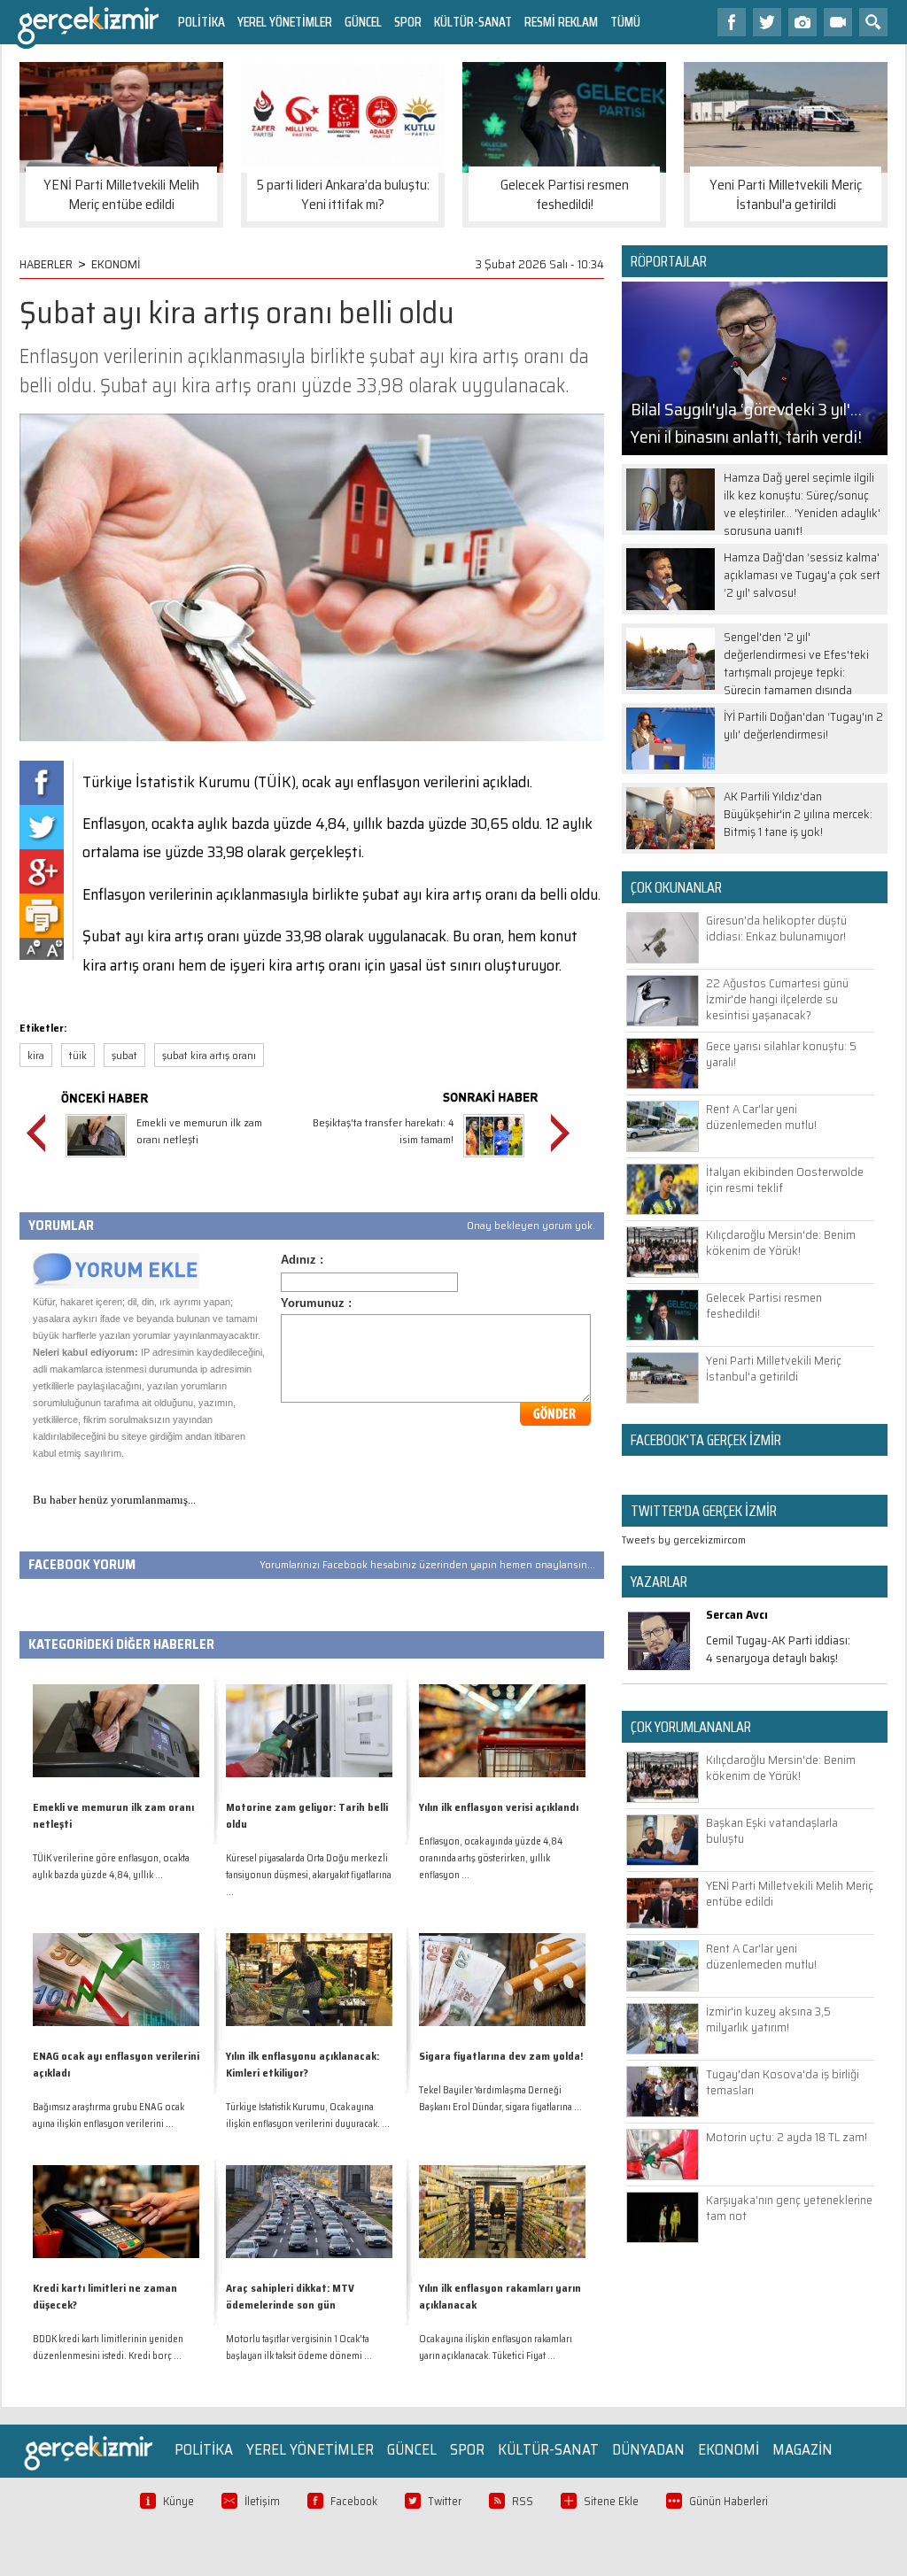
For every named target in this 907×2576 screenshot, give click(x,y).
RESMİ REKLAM (561, 22)
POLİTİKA (202, 22)
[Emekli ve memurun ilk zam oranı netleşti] (96, 1160)
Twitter (445, 2501)
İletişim (262, 2501)
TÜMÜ (625, 22)
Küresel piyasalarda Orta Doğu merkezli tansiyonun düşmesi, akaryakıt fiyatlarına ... (309, 1875)
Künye (178, 2501)
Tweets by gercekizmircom (684, 1539)
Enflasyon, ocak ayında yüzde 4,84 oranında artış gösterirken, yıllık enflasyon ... (491, 1858)
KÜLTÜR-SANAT (473, 22)
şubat (124, 1055)
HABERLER (46, 264)
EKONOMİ (116, 264)
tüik (78, 1055)
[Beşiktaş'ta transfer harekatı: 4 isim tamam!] (494, 1160)
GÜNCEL (363, 22)
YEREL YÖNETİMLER (285, 22)
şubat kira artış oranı (209, 1055)
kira (36, 1055)
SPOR (408, 22)
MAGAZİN (802, 2449)
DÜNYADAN (648, 2449)
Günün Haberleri (729, 2501)
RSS (523, 2501)
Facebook (354, 2501)
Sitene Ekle (611, 2501)
